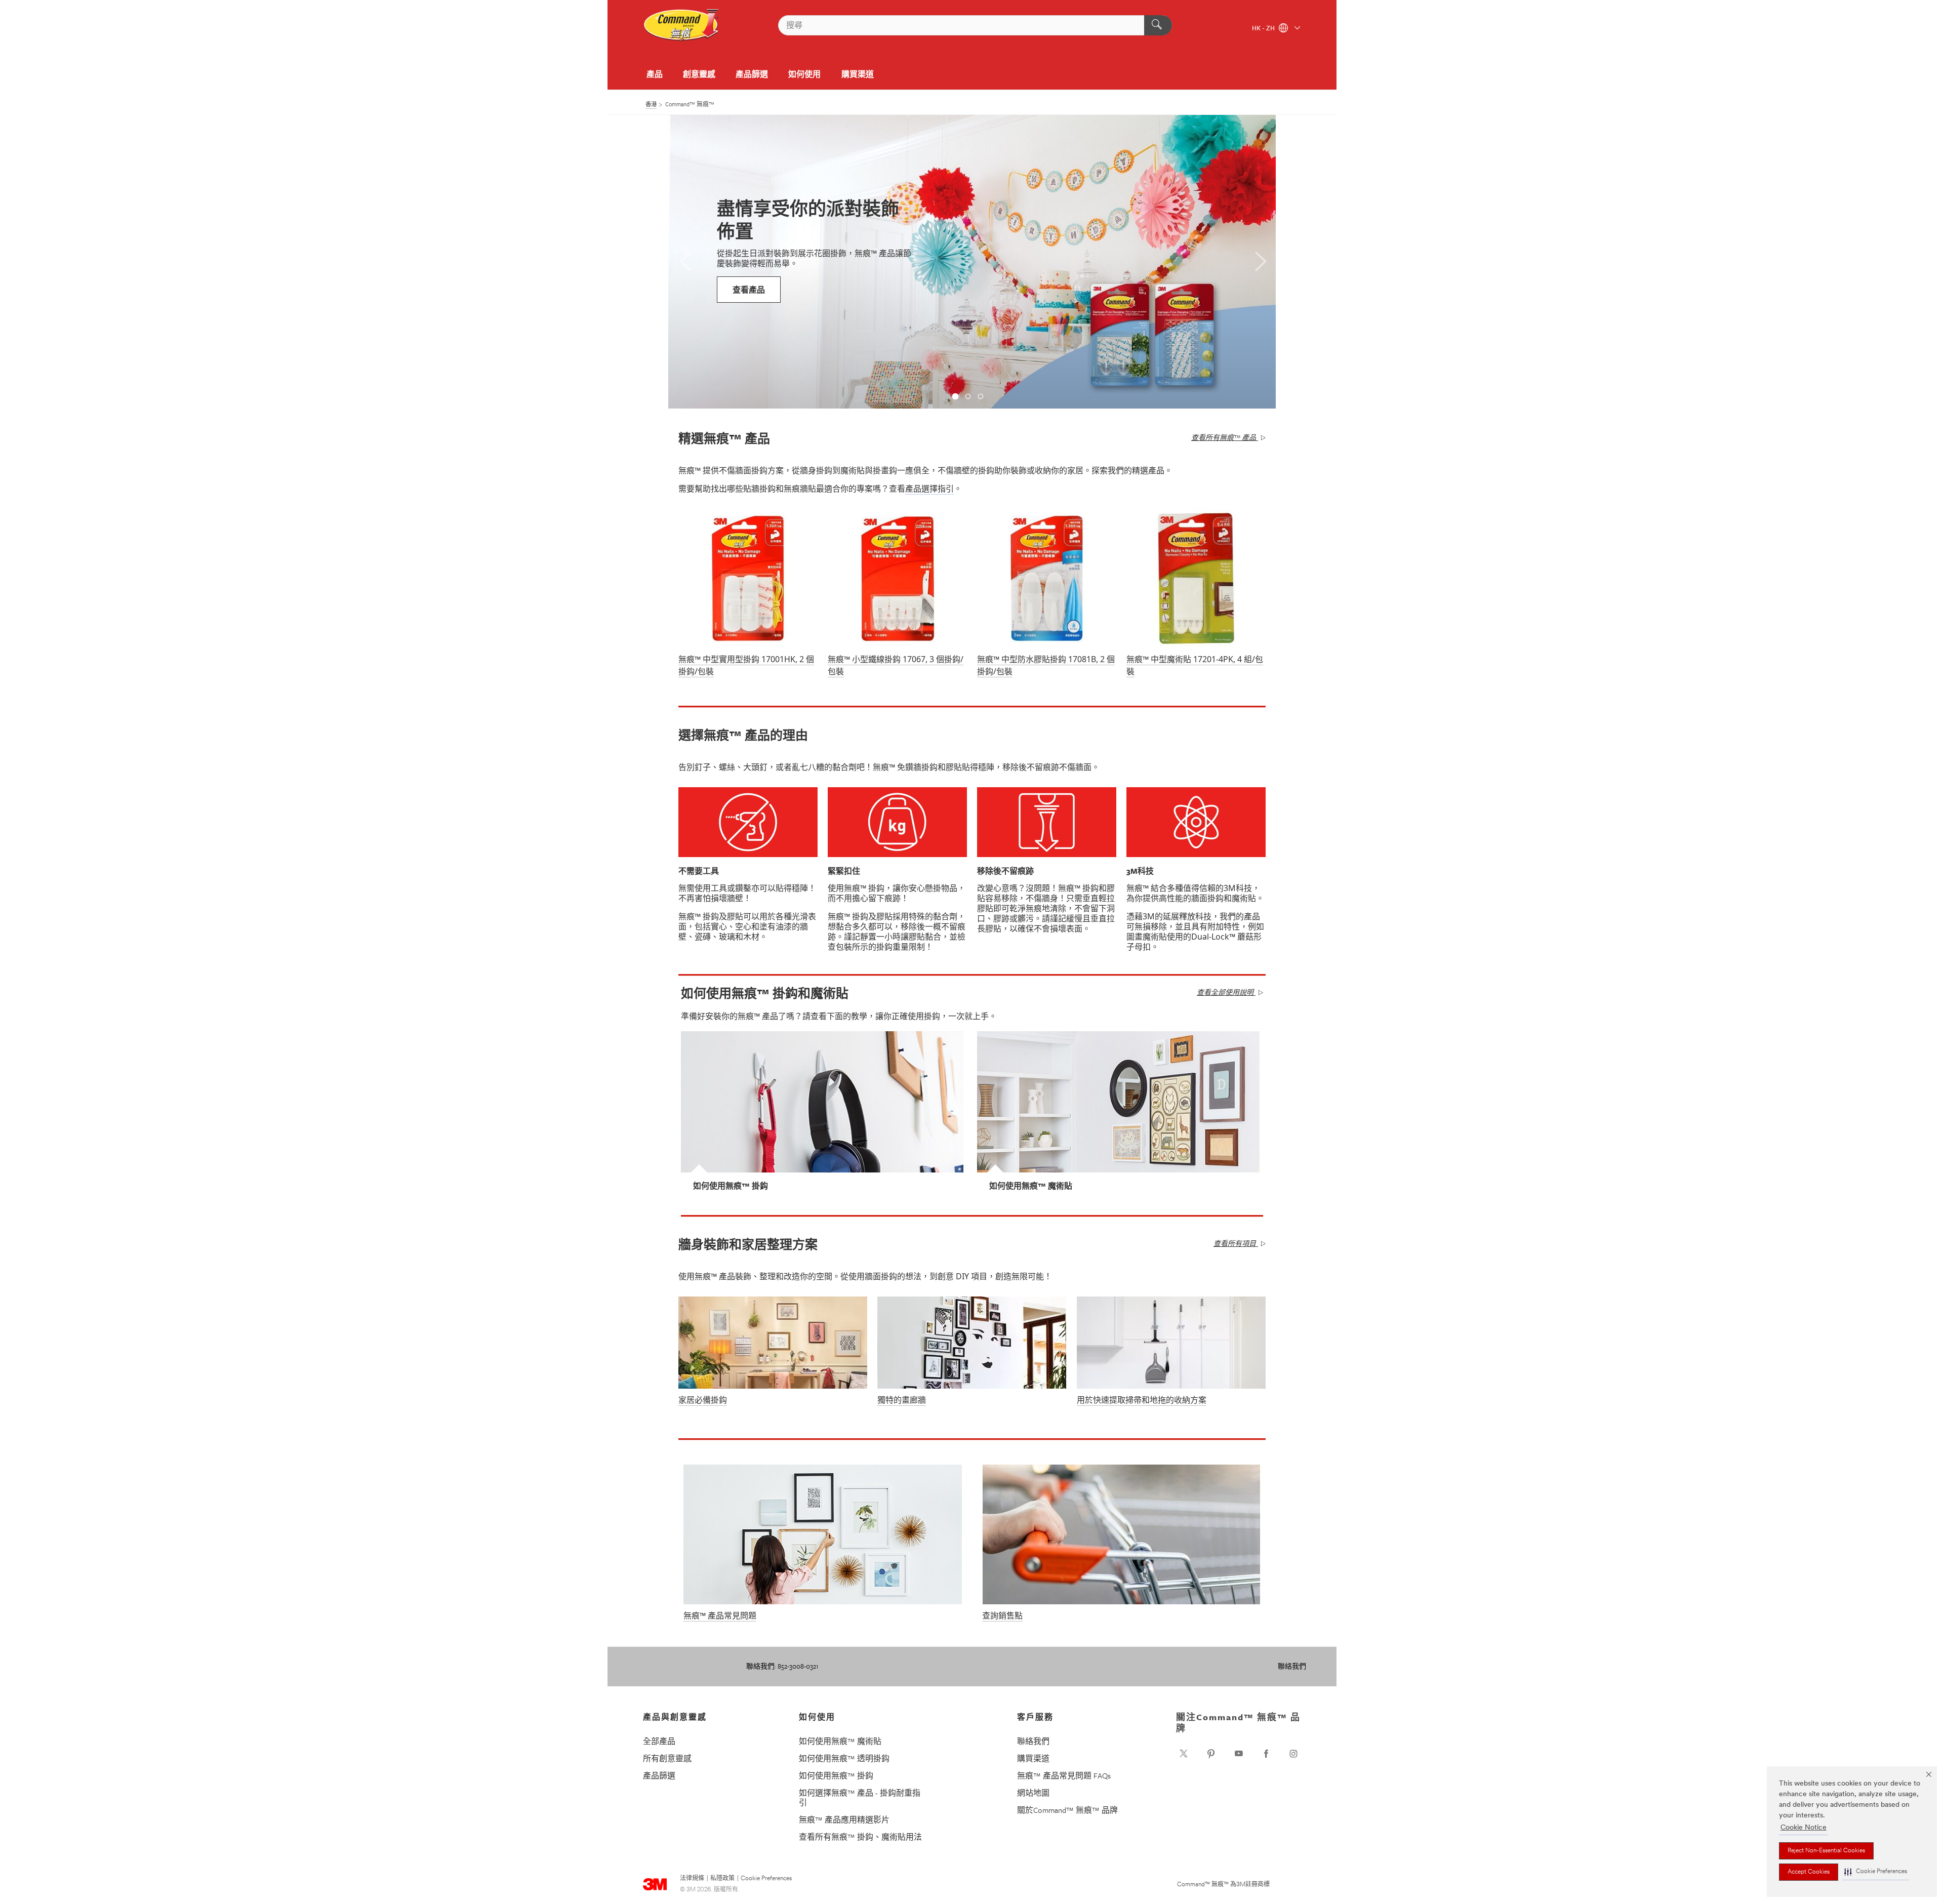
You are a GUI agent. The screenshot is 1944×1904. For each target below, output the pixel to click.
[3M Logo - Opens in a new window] (681, 25)
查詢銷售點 (1002, 1615)
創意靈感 (699, 74)
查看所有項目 (1235, 1243)
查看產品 (749, 290)
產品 (655, 74)
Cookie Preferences (766, 1879)
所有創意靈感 (667, 1758)
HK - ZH (1264, 29)
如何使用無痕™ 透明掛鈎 (844, 1758)
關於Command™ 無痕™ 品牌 (1067, 1810)
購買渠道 (858, 74)
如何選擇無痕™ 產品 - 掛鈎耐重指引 (860, 1797)
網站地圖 (1033, 1793)
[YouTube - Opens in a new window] (1239, 1754)
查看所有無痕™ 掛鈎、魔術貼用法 (860, 1837)
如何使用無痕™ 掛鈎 (836, 1775)
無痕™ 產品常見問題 (720, 1615)
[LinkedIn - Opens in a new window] (1211, 1754)
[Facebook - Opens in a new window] (1266, 1754)
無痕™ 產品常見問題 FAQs (1064, 1775)
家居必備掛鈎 (703, 1400)
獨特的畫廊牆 (902, 1400)
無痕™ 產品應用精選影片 (844, 1819)
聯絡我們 (1292, 1666)
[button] (1876, 1872)
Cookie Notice (1804, 1828)
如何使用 (804, 74)
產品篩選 (752, 74)
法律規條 (692, 1879)
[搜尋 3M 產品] (1158, 25)
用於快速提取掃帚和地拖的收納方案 (1142, 1400)
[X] (1184, 1754)
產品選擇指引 (929, 489)
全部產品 (659, 1741)
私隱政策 (722, 1879)
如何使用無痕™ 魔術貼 (840, 1741)
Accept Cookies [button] (1809, 1872)
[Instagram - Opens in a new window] (1293, 1754)
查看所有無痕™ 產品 (1224, 437)
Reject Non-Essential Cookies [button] (1826, 1851)
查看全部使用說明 (1225, 992)
